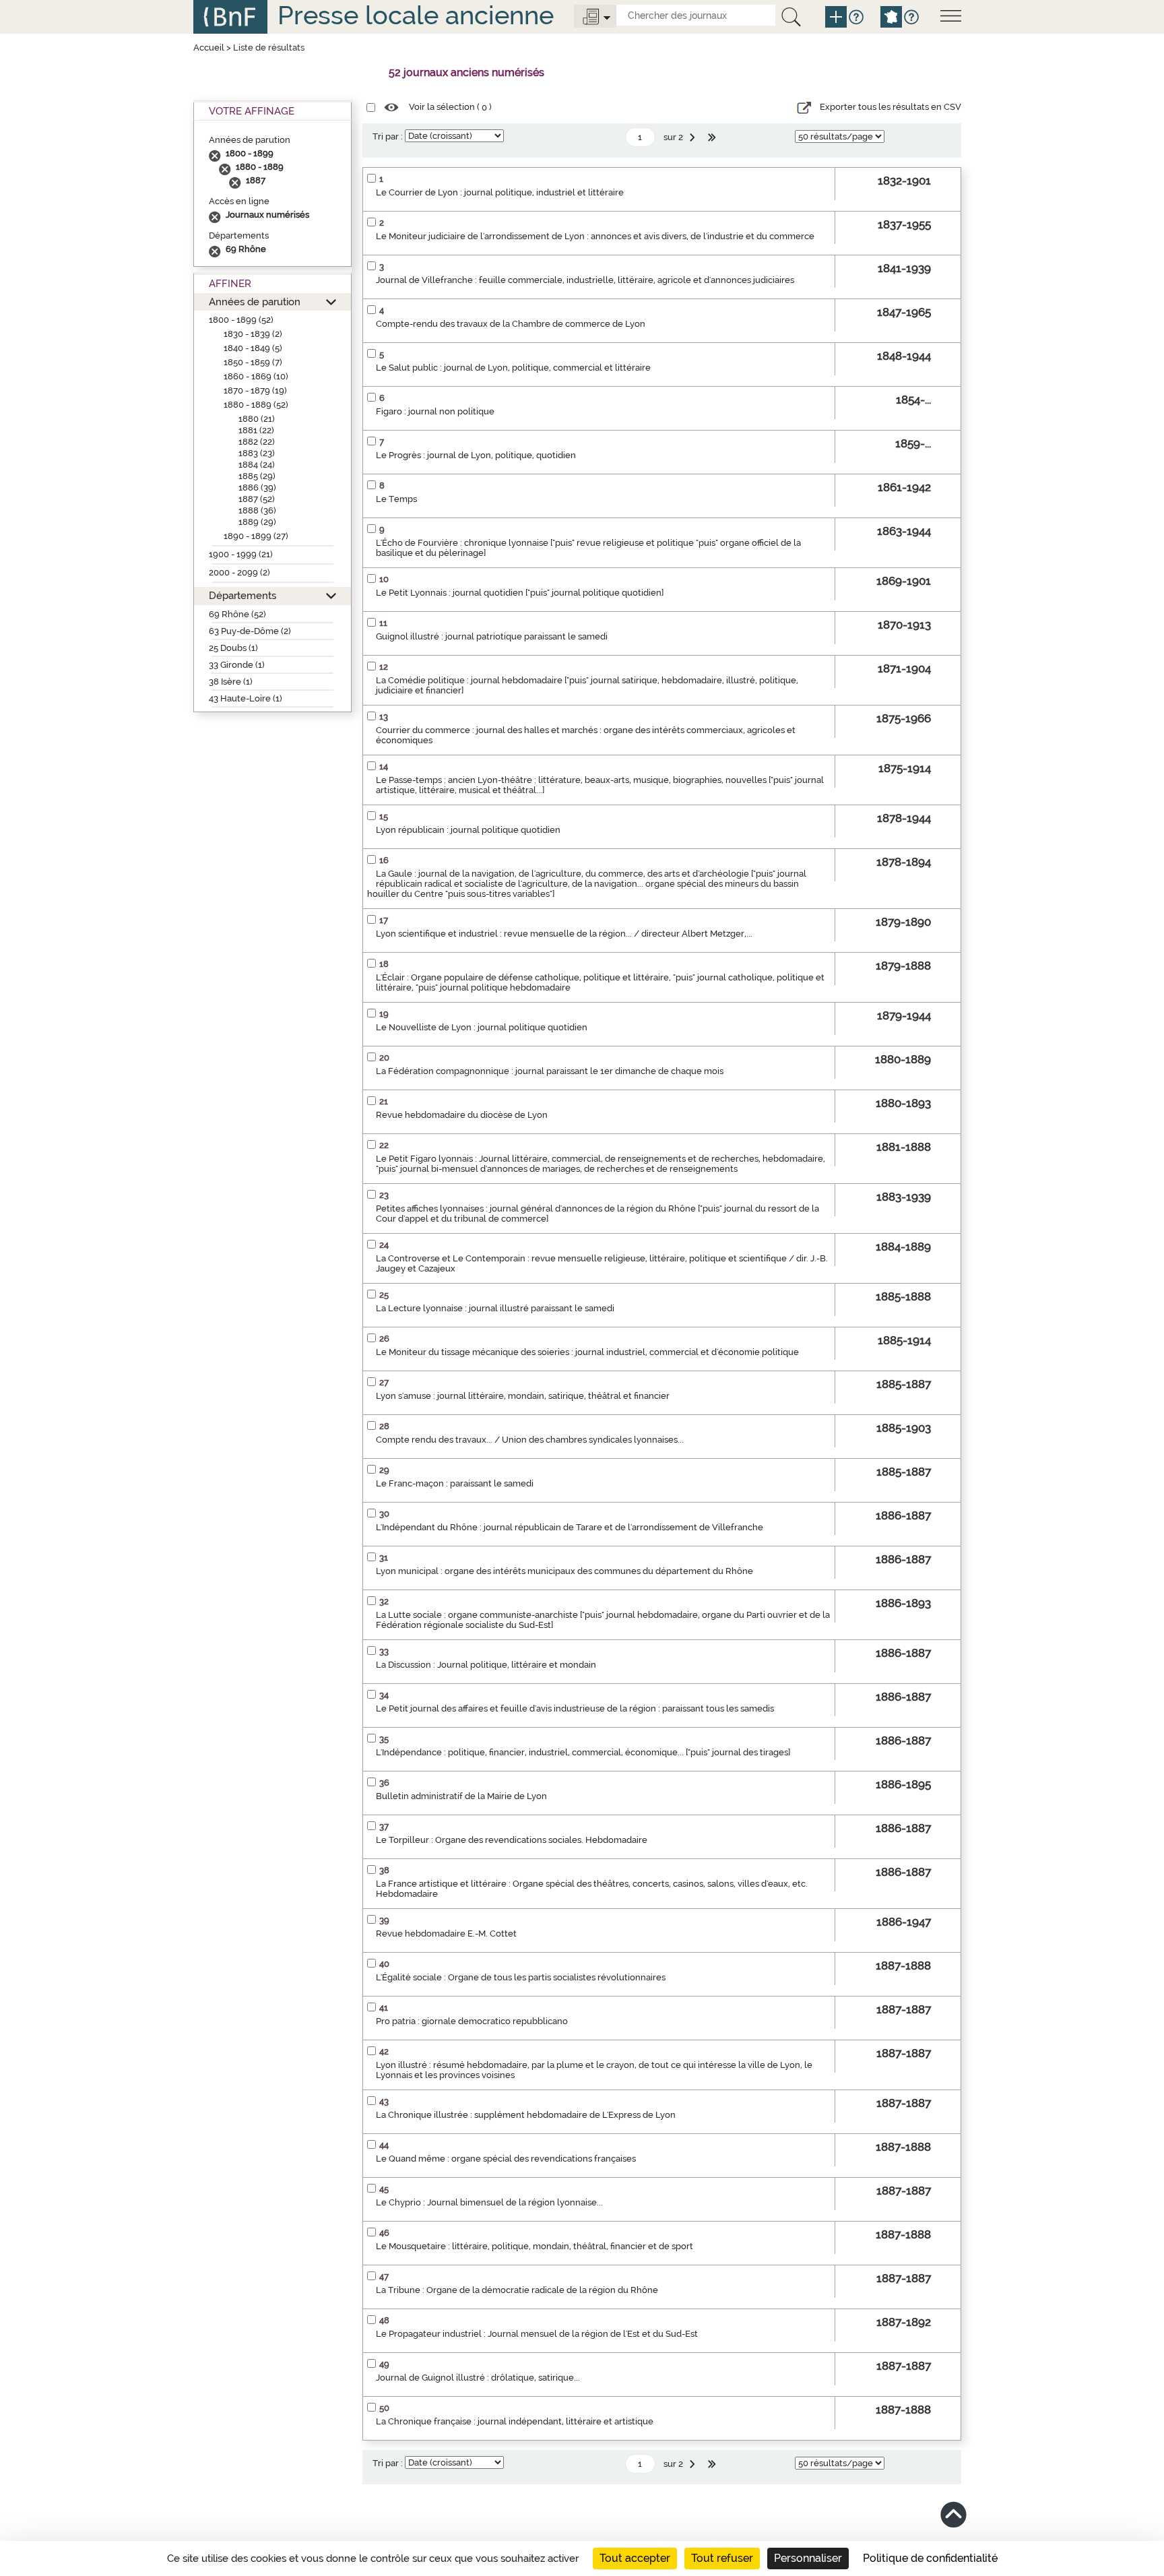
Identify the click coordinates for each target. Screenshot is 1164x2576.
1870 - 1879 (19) (255, 390)
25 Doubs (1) (233, 648)
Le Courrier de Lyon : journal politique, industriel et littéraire (500, 192)
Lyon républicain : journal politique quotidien (468, 830)
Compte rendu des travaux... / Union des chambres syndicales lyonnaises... (530, 1440)
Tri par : (388, 136)
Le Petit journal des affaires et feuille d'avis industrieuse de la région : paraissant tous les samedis (575, 1708)
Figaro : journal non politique (435, 411)
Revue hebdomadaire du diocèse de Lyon (462, 1115)
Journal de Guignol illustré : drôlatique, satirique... (478, 2378)
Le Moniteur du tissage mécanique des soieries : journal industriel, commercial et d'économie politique (587, 1352)
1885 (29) (257, 476)
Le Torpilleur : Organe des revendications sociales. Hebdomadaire (512, 1840)
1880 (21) (257, 419)
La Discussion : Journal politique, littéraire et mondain (486, 1665)
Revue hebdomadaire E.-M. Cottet (446, 1934)
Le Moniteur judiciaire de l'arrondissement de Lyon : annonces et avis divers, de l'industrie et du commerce (595, 236)
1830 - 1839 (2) (253, 334)
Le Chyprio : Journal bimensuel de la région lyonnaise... (489, 2202)
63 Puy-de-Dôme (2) (250, 631)
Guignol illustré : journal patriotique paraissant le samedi (492, 636)
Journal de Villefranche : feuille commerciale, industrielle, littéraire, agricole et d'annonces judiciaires (585, 280)
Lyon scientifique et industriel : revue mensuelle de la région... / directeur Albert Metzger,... (564, 934)
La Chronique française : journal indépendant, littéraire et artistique (515, 2421)
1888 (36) (257, 510)
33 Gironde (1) (237, 665)
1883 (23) (257, 453)
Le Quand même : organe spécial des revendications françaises (506, 2159)
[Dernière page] (713, 137)
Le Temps (396, 499)
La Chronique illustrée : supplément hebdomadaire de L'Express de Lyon (526, 2115)
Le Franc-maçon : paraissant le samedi (455, 1483)
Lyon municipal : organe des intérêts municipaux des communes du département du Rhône (564, 1571)
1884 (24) (257, 465)
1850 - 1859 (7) (253, 362)
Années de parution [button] (255, 302)
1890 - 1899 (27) (256, 536)
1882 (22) (257, 442)
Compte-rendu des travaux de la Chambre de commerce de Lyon (511, 324)
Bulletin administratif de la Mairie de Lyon (461, 1796)
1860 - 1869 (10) (256, 376)
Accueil (209, 48)
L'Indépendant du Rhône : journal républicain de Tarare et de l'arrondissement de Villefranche (570, 1527)
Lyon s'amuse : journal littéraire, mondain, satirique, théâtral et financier (523, 1396)
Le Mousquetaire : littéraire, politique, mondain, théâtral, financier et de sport (535, 2246)
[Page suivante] (694, 137)
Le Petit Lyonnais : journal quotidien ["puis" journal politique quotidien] (520, 593)
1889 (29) (257, 522)
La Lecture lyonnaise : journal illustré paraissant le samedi (495, 1308)
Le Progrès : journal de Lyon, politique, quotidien (476, 455)
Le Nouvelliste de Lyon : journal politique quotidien (482, 1027)
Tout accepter (635, 2558)
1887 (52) (257, 499)
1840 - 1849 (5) (253, 348)
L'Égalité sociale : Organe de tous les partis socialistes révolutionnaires (521, 1977)
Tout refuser (722, 2558)
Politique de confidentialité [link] (930, 2558)
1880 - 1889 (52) (256, 405)
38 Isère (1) (231, 682)
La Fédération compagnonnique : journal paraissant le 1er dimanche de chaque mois (550, 1071)
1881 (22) (256, 430)
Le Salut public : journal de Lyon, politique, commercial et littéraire (513, 368)
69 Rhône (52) (237, 614)
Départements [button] (243, 595)
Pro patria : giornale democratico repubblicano (472, 2021)
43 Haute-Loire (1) (246, 698)
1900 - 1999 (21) (241, 554)
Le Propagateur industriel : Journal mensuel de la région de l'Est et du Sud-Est (537, 2334)
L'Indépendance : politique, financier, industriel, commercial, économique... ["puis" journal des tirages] (583, 1752)
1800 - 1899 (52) (241, 320)
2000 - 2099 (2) (239, 572)
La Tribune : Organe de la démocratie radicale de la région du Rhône (517, 2290)
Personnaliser (808, 2558)
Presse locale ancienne (416, 15)
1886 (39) (257, 488)
